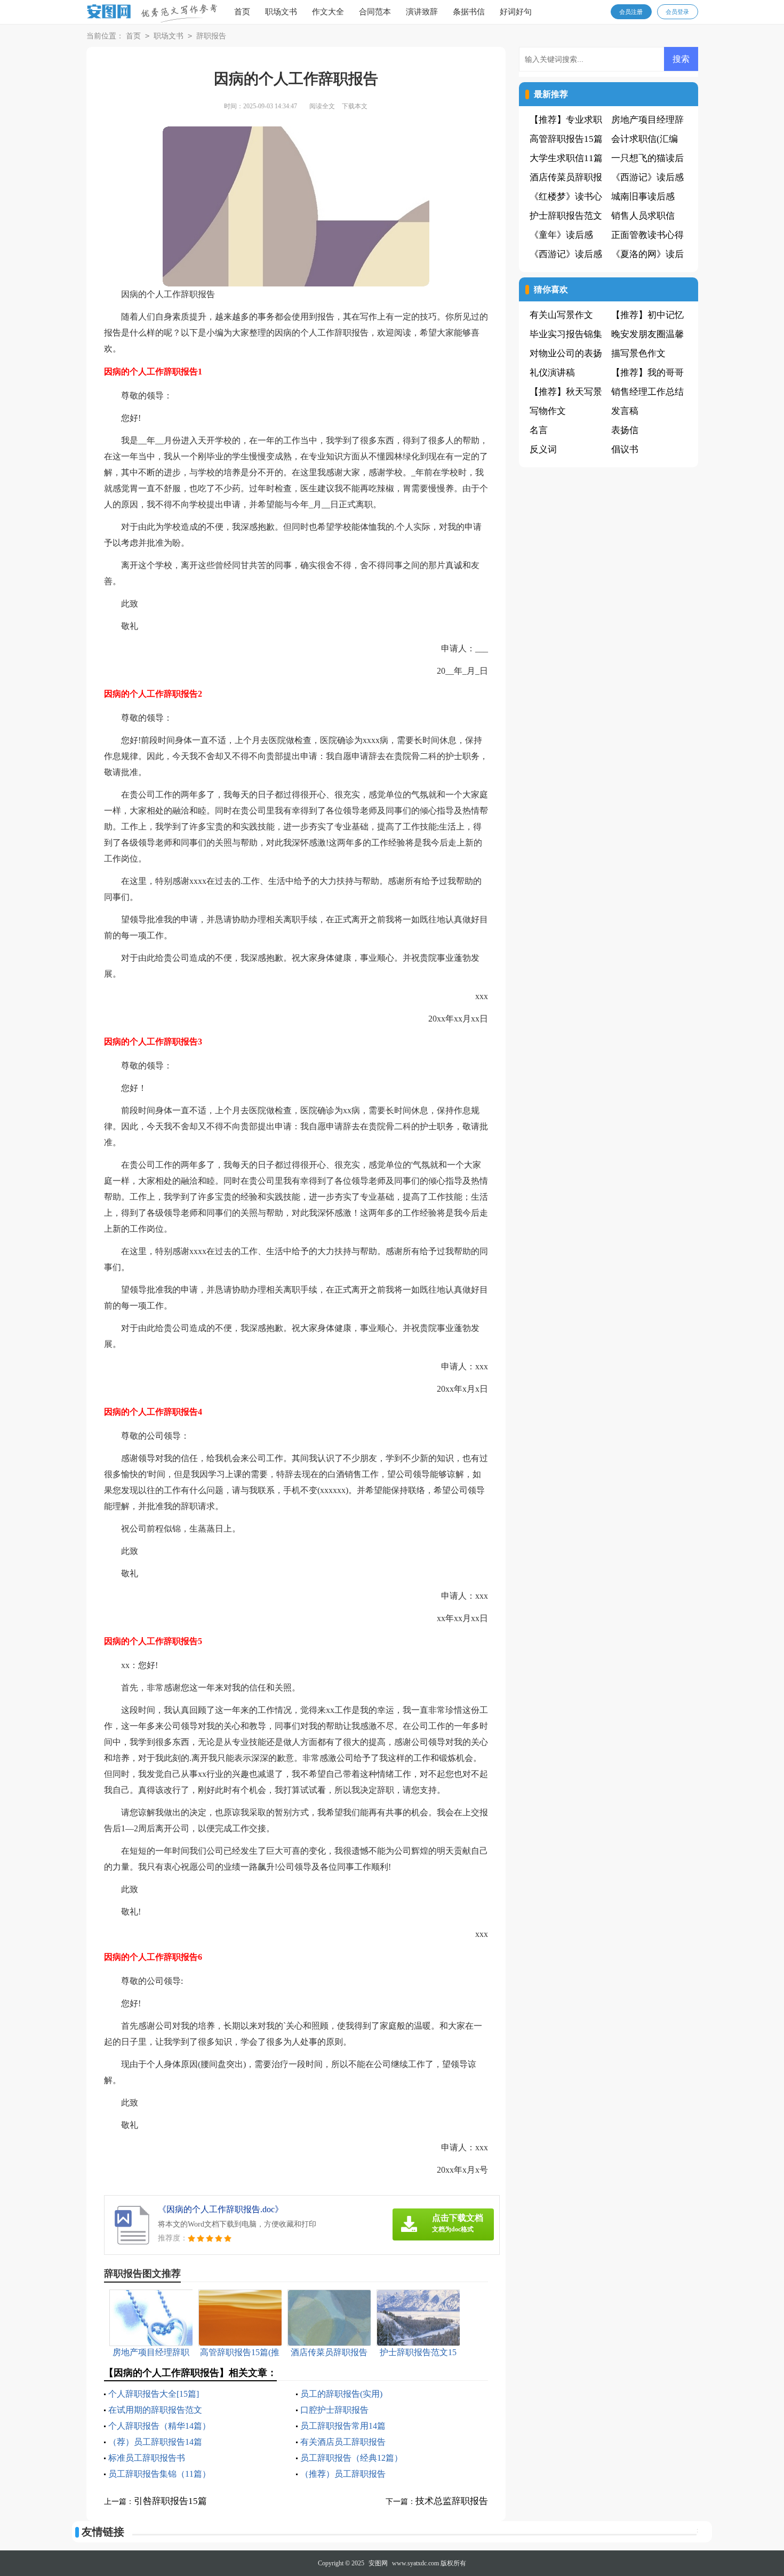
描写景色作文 (638, 353)
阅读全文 (322, 106)
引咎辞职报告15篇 (170, 2501)
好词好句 (516, 12)
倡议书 (625, 449)
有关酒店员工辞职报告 (343, 2442)
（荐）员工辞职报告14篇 (155, 2442)
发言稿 (625, 411)
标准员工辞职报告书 (147, 2458)
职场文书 (281, 12)
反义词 (543, 449)
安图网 (378, 2563)
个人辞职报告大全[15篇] (154, 2394)
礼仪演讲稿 (552, 373)
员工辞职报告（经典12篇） (351, 2458)
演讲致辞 (422, 12)
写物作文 (548, 411)
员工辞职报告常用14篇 (343, 2426)
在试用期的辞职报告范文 (155, 2410)
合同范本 (375, 12)
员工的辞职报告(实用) (341, 2394)
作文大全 (328, 12)
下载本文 (355, 106)
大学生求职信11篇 (566, 158)
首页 (242, 12)
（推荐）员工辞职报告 (343, 2474)
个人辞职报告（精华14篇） (159, 2426)
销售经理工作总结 (647, 392)
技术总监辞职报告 (452, 2501)
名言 (539, 430)
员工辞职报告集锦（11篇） (159, 2474)
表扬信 (625, 430)
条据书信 (469, 12)
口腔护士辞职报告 (334, 2410)
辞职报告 (211, 36)
